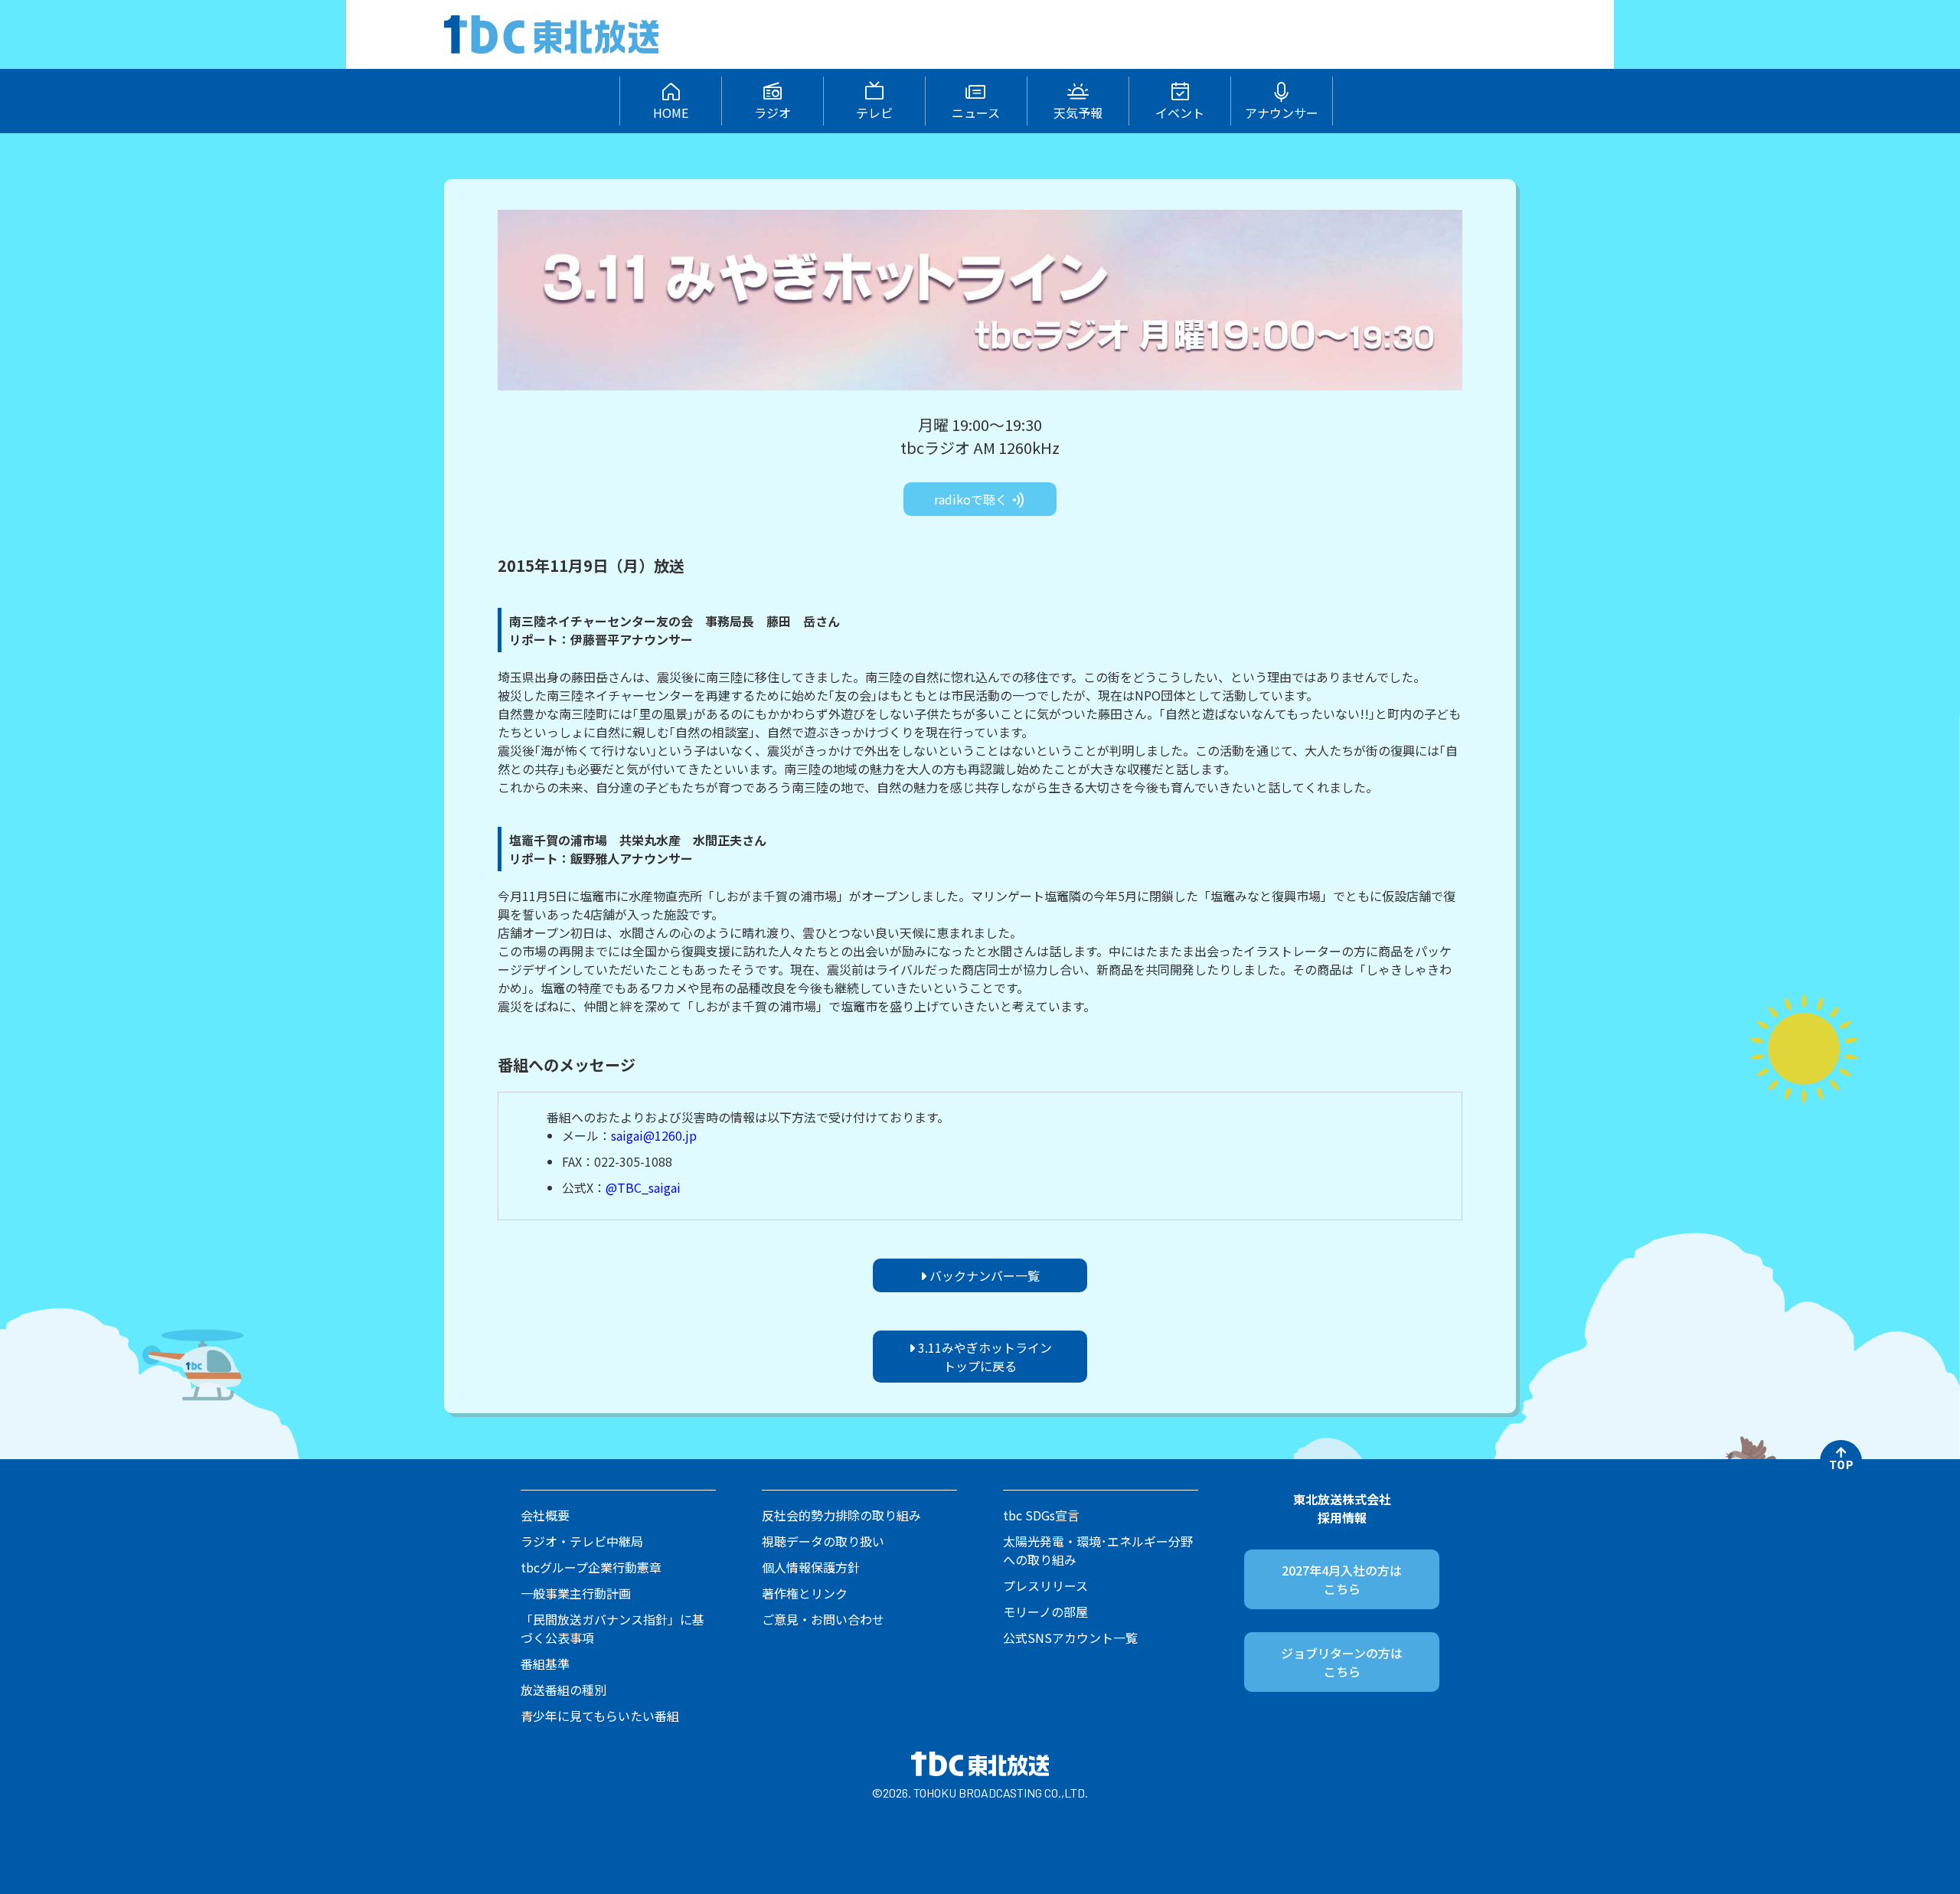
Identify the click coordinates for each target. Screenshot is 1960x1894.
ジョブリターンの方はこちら (1342, 1662)
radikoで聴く (972, 499)
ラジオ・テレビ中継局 (582, 1541)
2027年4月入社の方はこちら (1342, 1579)
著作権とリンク (805, 1593)
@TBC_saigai (643, 1187)
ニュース (976, 113)
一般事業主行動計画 (576, 1593)
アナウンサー (1282, 113)
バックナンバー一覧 (983, 1275)
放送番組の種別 (563, 1690)
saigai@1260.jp (654, 1135)
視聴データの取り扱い (823, 1541)
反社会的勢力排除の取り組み (841, 1515)
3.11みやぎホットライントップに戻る (983, 1357)
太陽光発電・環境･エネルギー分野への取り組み (1098, 1550)
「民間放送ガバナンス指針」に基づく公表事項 (612, 1628)
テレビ (874, 113)
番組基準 (545, 1664)
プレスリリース (1045, 1585)
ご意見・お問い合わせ (823, 1619)
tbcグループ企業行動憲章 (591, 1567)
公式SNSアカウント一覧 (1070, 1638)
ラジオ (773, 113)
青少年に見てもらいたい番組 (600, 1716)
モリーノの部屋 (1045, 1612)
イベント (1180, 113)
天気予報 (1078, 113)
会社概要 (545, 1515)
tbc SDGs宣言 (1041, 1515)
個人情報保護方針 (811, 1567)
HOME (671, 113)
